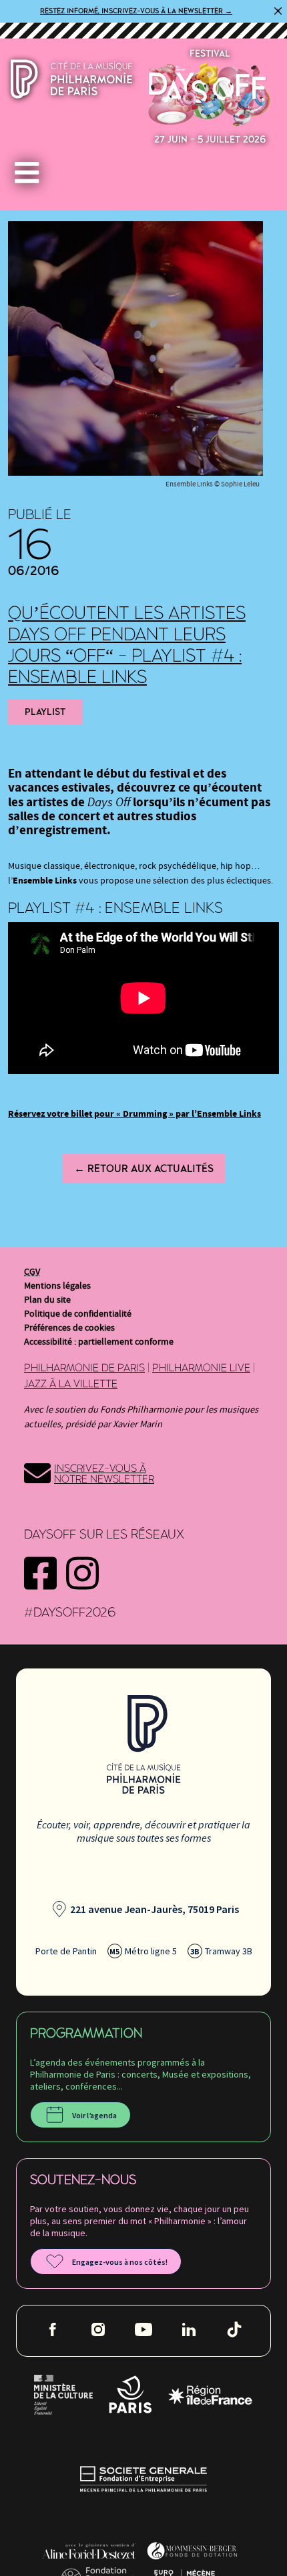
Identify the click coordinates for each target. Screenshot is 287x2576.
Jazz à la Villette (71, 1384)
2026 (210, 94)
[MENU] (30, 174)
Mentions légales (57, 1286)
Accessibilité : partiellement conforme (99, 1342)
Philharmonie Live (201, 1368)
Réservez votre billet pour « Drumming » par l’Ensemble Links (134, 1114)
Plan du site (47, 1300)
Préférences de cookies (69, 1328)
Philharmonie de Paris (84, 1368)
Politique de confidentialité (78, 1314)
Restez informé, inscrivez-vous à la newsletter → (136, 11)
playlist (45, 712)
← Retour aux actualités (144, 1169)
